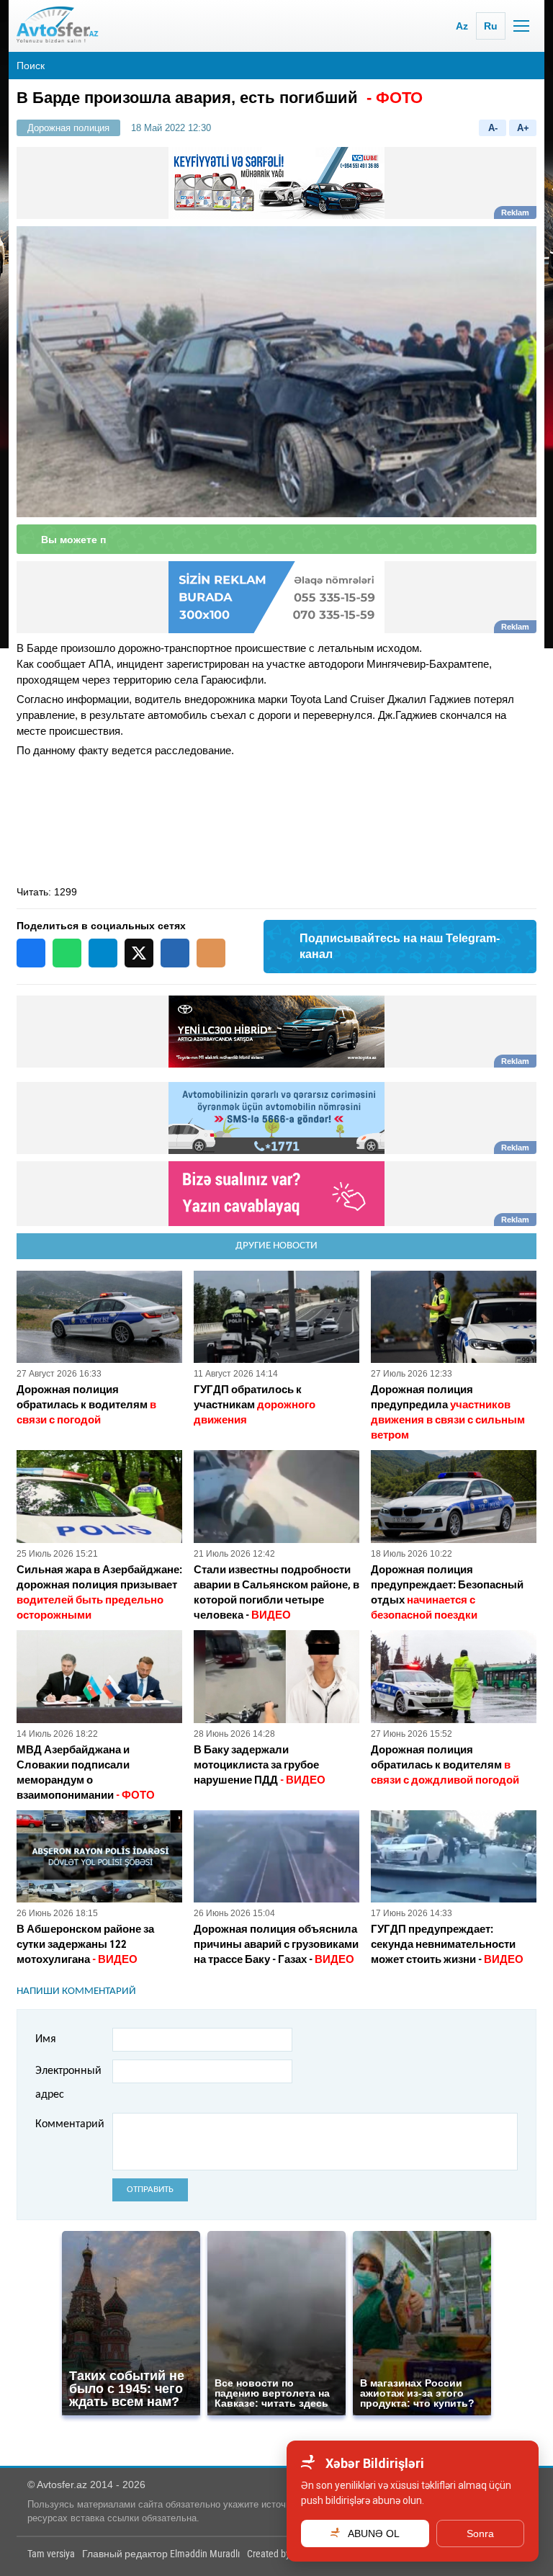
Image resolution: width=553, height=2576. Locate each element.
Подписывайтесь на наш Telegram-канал (400, 946)
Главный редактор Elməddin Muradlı (161, 2554)
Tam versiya (51, 2554)
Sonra (480, 2533)
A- (493, 128)
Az (462, 26)
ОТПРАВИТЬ (150, 2190)
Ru (491, 26)
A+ (523, 128)
